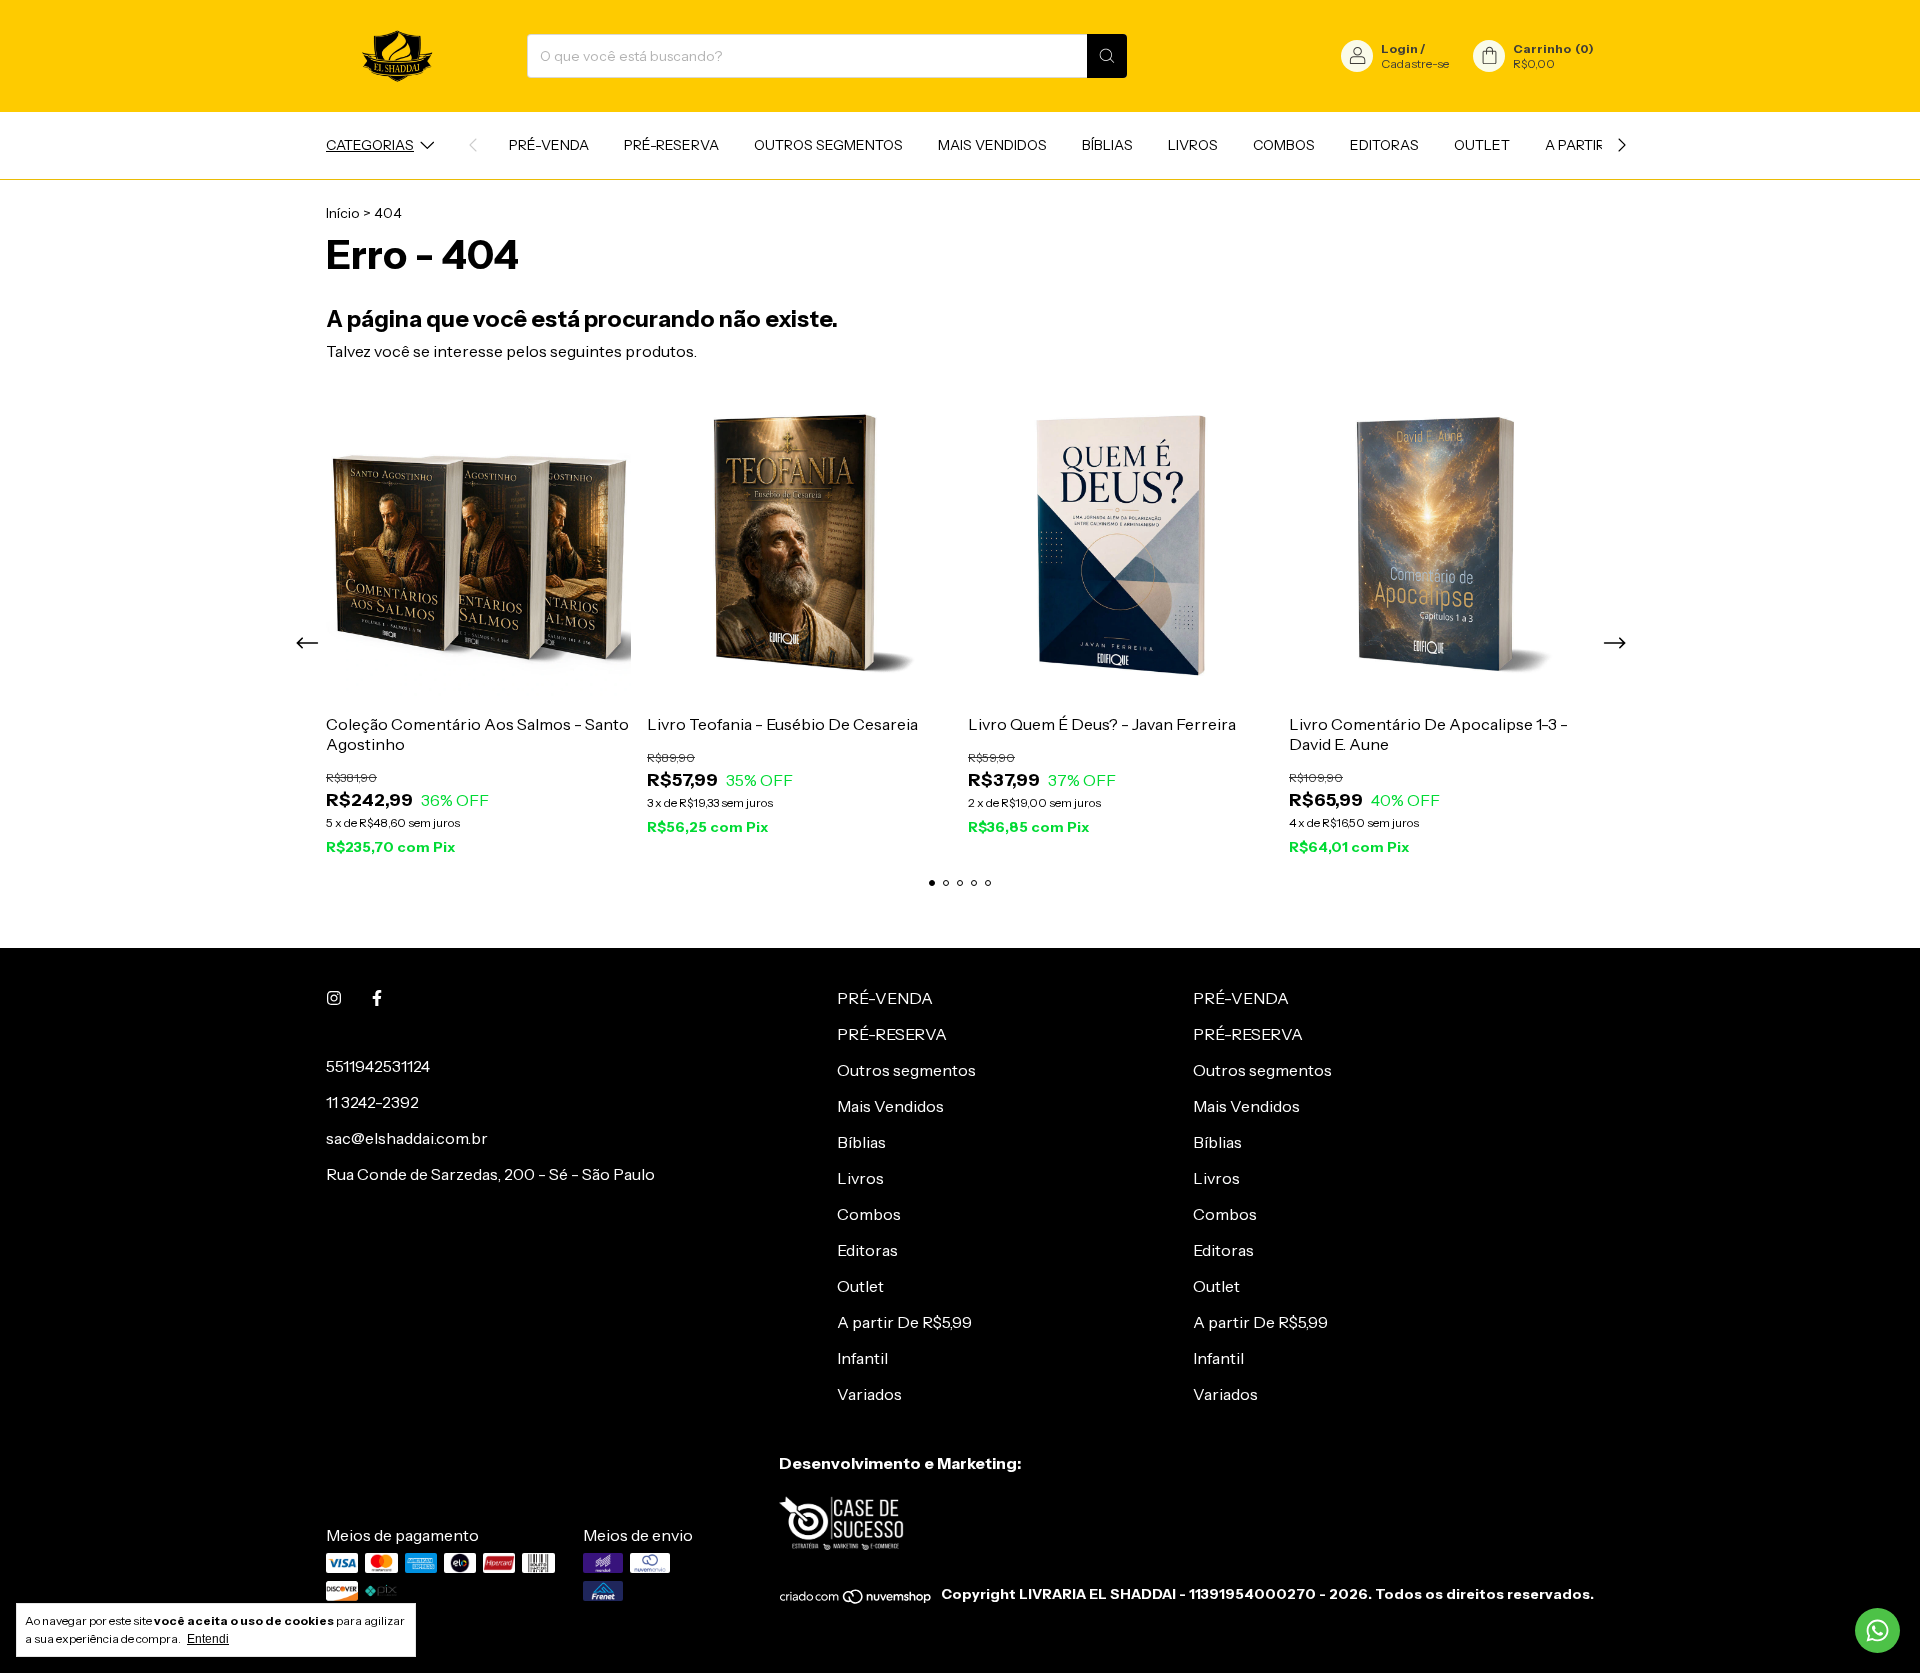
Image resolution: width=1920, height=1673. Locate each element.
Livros (1193, 145)
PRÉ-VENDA (549, 145)
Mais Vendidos (992, 145)
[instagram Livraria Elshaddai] (334, 998)
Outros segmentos (828, 145)
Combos (1284, 145)
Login (1399, 48)
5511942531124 (378, 1066)
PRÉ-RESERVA (671, 145)
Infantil (862, 1358)
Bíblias (1107, 145)
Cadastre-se (1415, 63)
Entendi (208, 1639)
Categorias (370, 145)
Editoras (1384, 145)
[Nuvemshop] (856, 1600)
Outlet (1482, 145)
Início (343, 213)
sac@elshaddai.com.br (407, 1138)
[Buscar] (1107, 56)
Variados (869, 1394)
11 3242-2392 (372, 1102)
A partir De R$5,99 (904, 1322)
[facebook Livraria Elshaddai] (377, 998)
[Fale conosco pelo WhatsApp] (1877, 1630)
